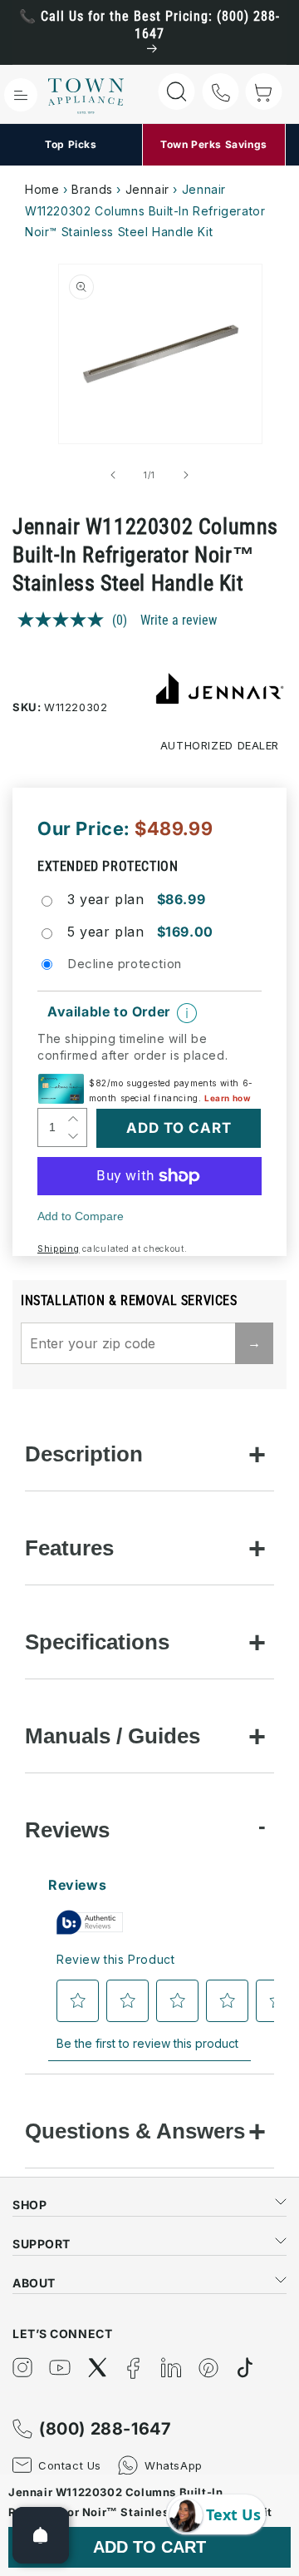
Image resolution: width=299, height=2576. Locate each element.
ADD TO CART (149, 2547)
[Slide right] (186, 475)
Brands (92, 189)
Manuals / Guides (113, 1736)
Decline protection (125, 964)
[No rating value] (65, 620)
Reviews (67, 1830)
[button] (21, 95)
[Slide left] (113, 475)
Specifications (97, 1642)
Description (84, 1454)
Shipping (59, 1248)
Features (69, 1548)
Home (42, 189)
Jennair (147, 189)
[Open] (41, 2535)
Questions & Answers (135, 2131)
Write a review (179, 620)
